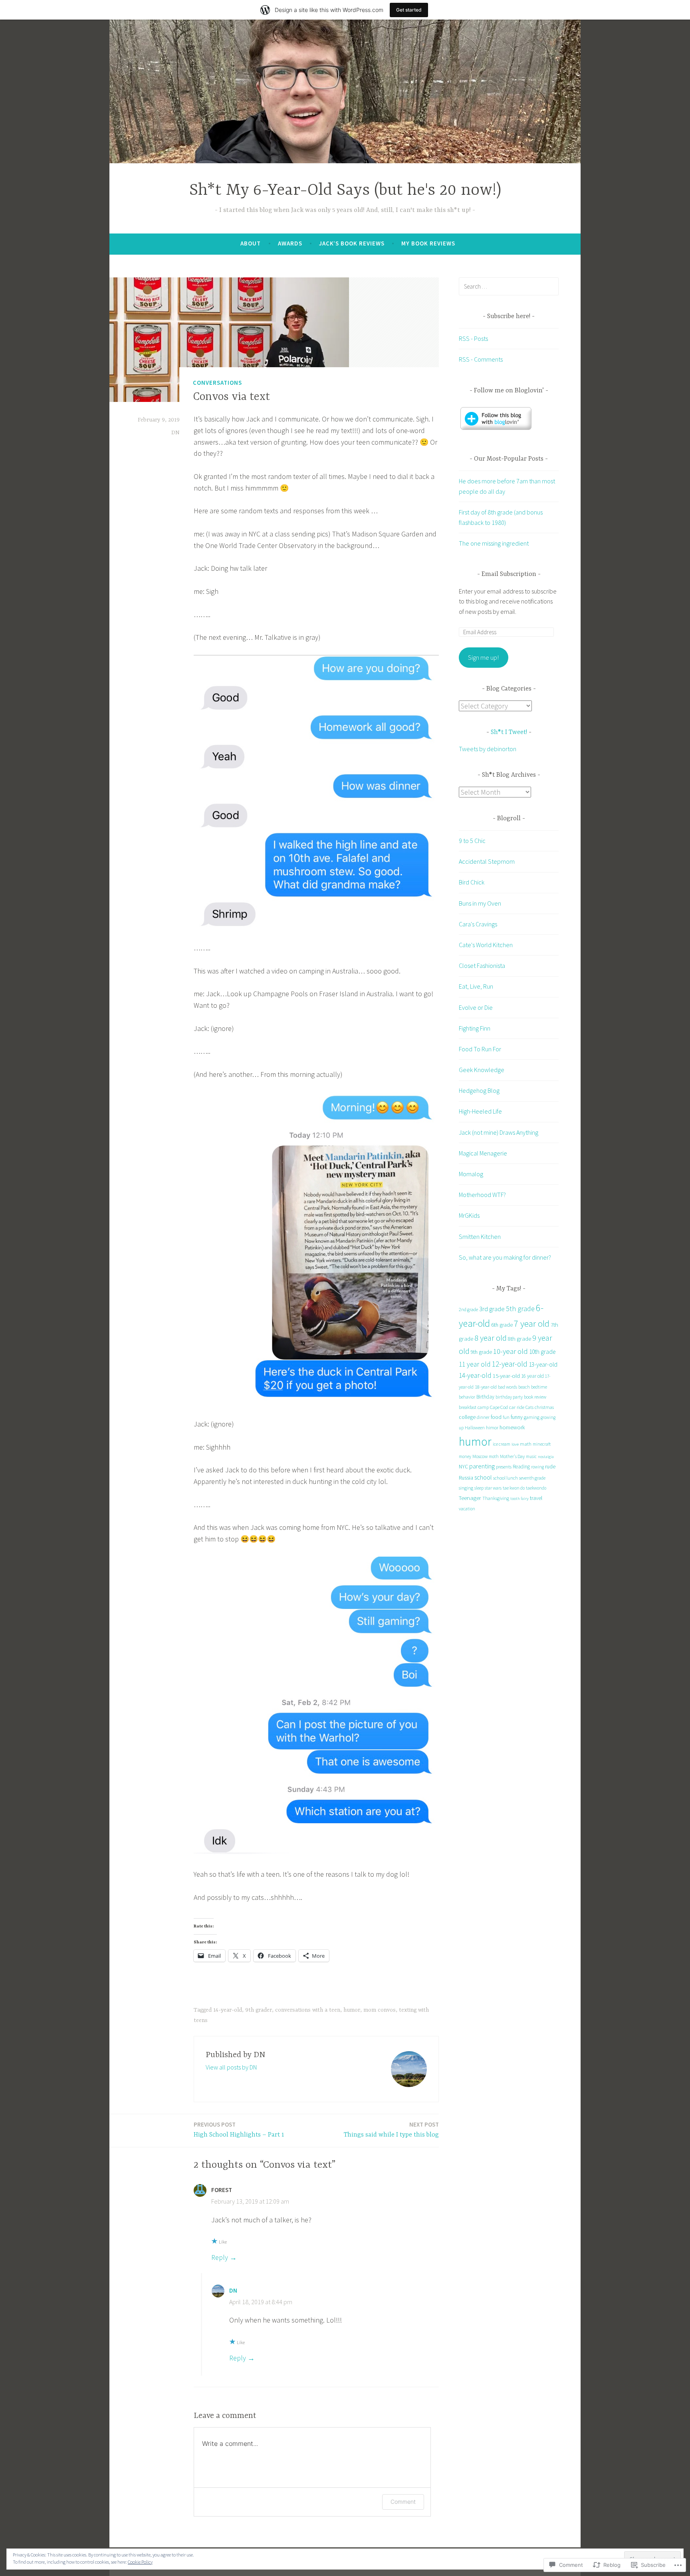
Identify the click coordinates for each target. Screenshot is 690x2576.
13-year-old (543, 1364)
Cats (529, 1407)
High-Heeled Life (480, 1111)
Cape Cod (499, 1407)
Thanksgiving (496, 1498)
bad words (508, 1387)
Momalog (471, 1174)
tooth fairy (519, 1499)
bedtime (539, 1387)
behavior (467, 1397)
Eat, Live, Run (476, 986)
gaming (532, 1417)
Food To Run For (480, 1049)
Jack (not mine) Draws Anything (499, 1132)
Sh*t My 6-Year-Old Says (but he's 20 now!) (345, 191)
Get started (409, 10)
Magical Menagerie (483, 1153)
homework (512, 1427)
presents (504, 1467)
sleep (479, 1488)
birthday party (509, 1397)
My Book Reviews (428, 243)
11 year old (475, 1364)
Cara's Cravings (478, 924)
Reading (521, 1467)
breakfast (468, 1407)
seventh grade (532, 1478)
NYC (463, 1467)
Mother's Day (512, 1456)
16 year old (532, 1376)
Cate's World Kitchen (486, 945)
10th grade (542, 1352)
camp (483, 1407)
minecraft (542, 1444)
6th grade (502, 1325)
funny (517, 1417)
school (483, 1477)
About (251, 243)
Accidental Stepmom (487, 861)
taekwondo (536, 1488)
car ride (517, 1407)
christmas (544, 1407)
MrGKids (469, 1215)
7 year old (532, 1324)
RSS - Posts (473, 338)
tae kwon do (514, 1488)
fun (506, 1417)
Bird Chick (472, 882)
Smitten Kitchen (480, 1237)
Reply (220, 2257)
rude (550, 1466)
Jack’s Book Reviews (352, 243)
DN (175, 433)
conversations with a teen (308, 2010)
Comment (403, 2502)
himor (492, 1427)
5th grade (520, 1309)
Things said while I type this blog (391, 2130)
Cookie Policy (140, 2562)
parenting (482, 1466)
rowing (537, 1467)
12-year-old (510, 1364)
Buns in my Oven (480, 903)
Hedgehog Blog (479, 1090)
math (526, 1444)
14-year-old (228, 2010)
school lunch (506, 1478)
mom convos (380, 2010)
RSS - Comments (481, 359)
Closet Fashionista (482, 966)
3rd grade (492, 1309)
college (467, 1417)
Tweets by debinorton (488, 749)
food (496, 1417)
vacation (467, 1509)
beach (524, 1387)
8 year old (491, 1338)
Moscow (480, 1456)
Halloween (475, 1428)
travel (536, 1498)
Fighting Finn (475, 1028)
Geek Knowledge (482, 1070)
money (465, 1456)
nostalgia (546, 1457)
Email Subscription (509, 574)
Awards (290, 243)
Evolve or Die (476, 1007)
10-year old (511, 1351)
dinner (483, 1417)
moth (494, 1456)
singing (466, 1488)
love (515, 1444)
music (531, 1456)
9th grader (259, 2010)
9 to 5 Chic (472, 841)
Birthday (485, 1397)
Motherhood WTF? (482, 1195)
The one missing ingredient (494, 543)
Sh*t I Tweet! (509, 732)
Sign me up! (483, 657)
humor (352, 2010)
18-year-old (486, 1387)
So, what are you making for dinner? (505, 1257)
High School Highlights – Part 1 (239, 2130)
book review (535, 1397)
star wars (493, 1488)
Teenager (470, 1498)
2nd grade (468, 1309)
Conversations (217, 383)
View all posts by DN (231, 2067)
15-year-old (506, 1376)
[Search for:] (509, 286)
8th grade (519, 1339)
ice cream (502, 1444)
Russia (466, 1478)
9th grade (481, 1352)
